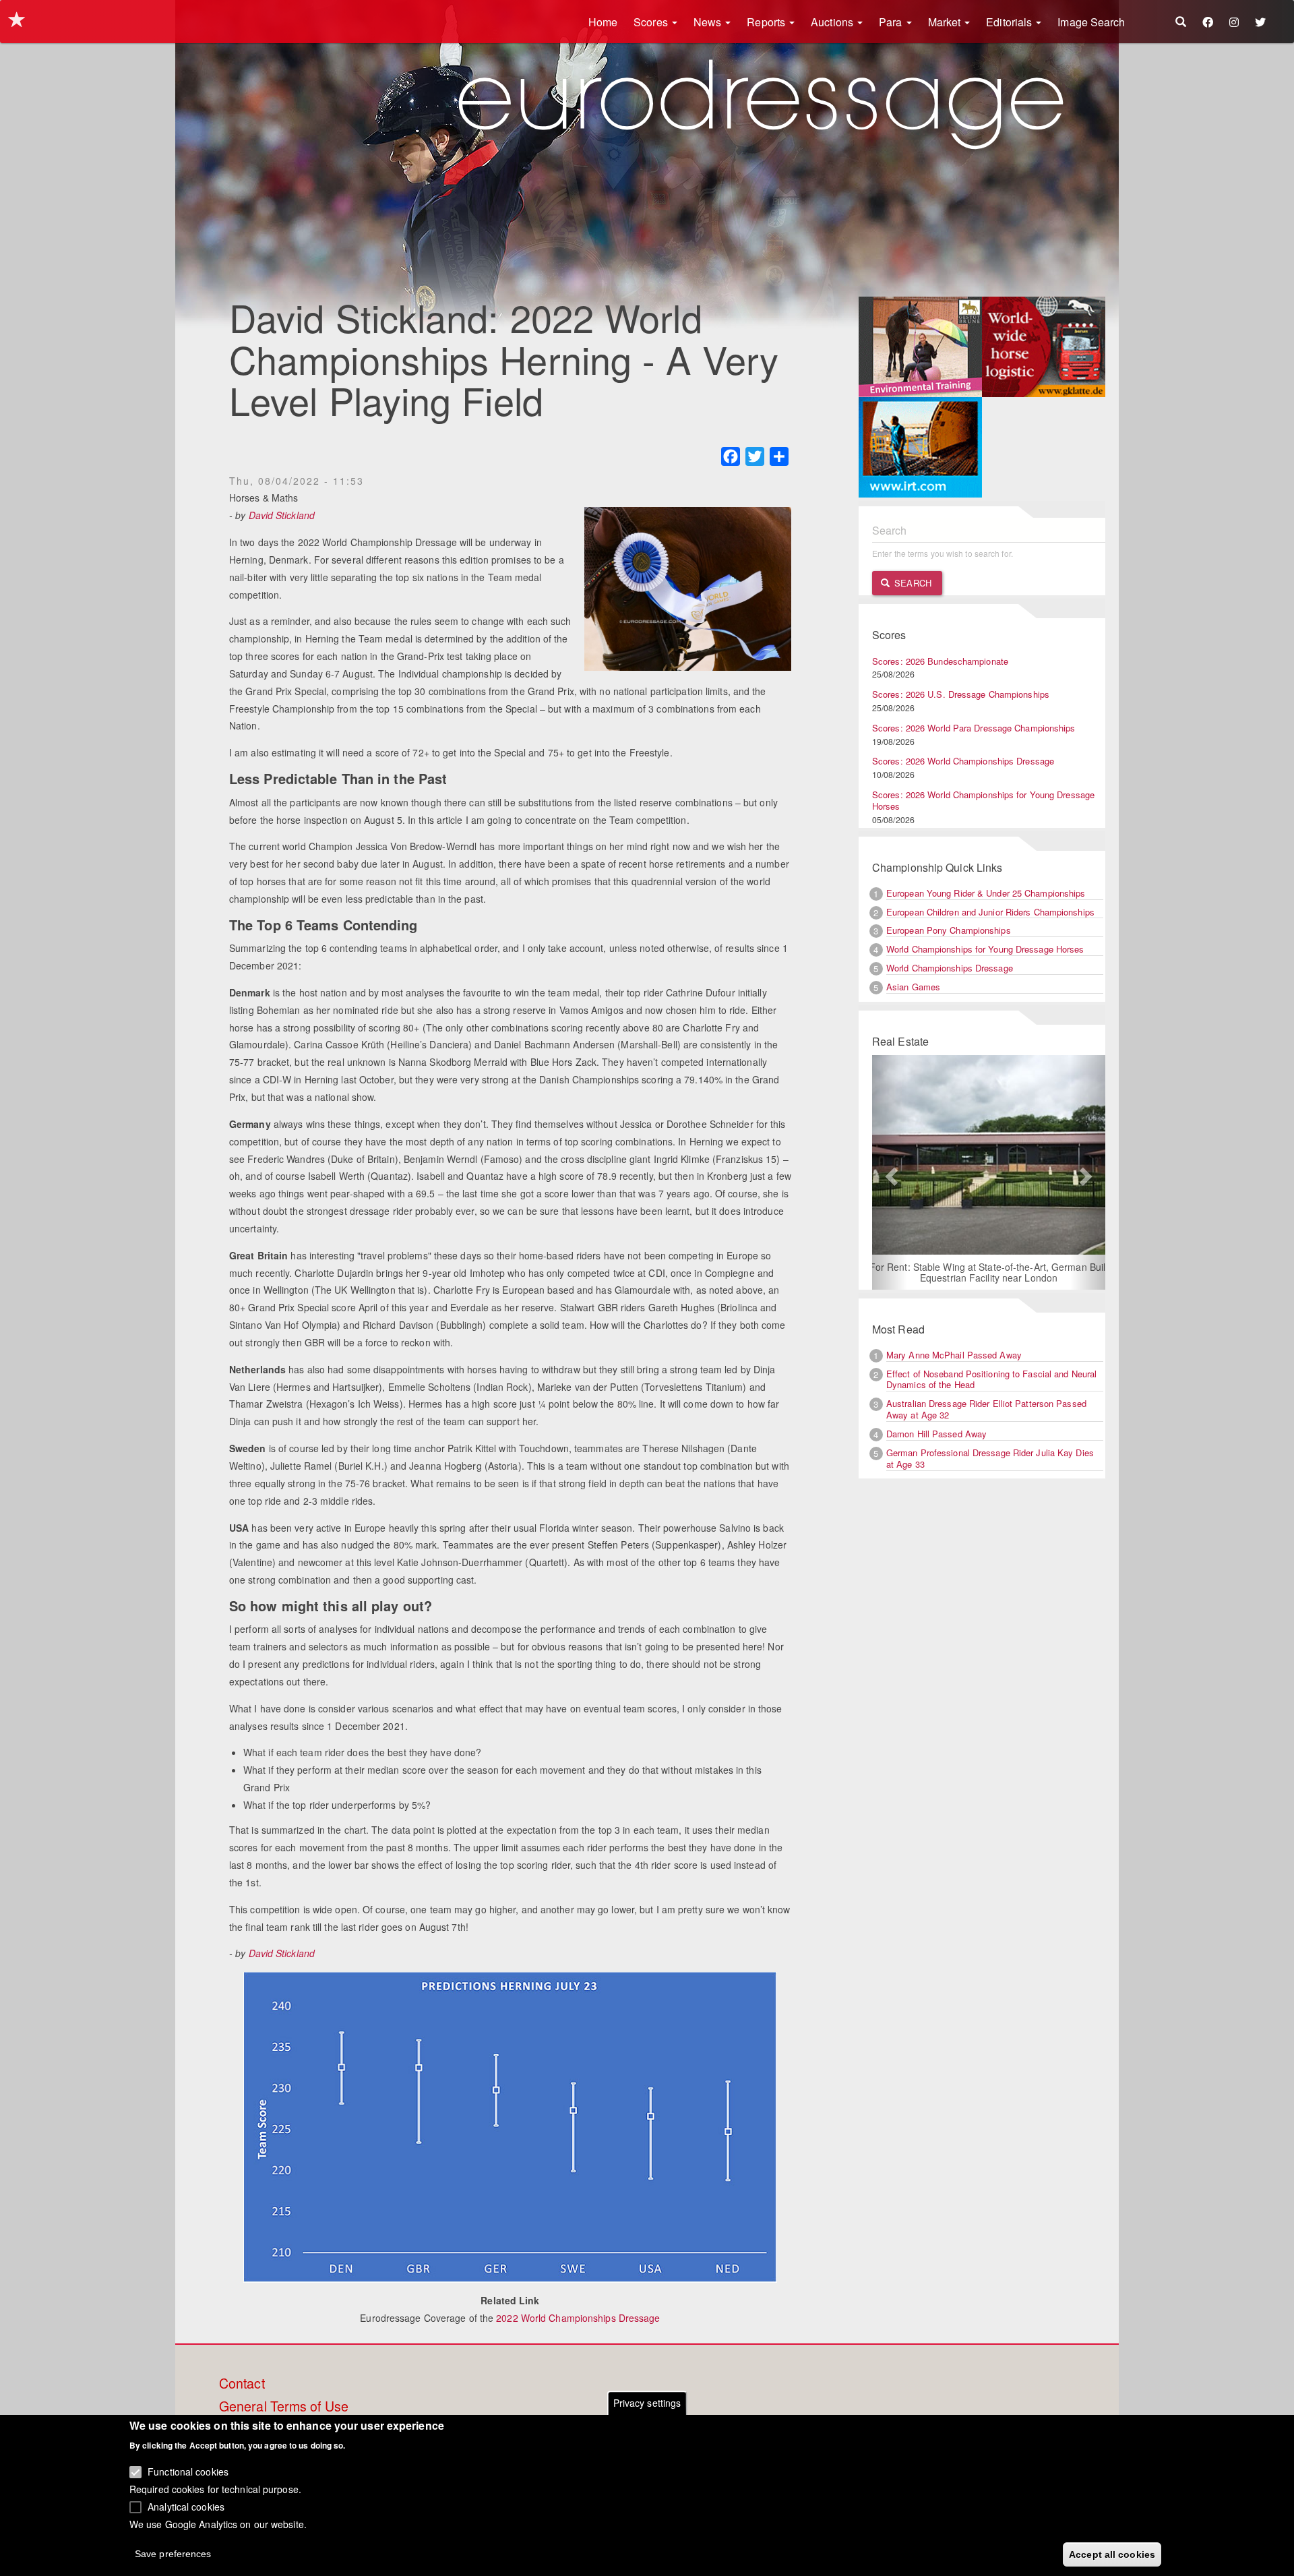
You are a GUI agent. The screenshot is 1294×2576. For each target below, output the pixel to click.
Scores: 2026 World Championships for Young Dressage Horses (983, 800)
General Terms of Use (284, 2407)
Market (946, 22)
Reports (767, 22)
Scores (652, 22)
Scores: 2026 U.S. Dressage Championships (961, 694)
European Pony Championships (949, 930)
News (709, 22)
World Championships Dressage (950, 968)
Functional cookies (188, 2472)
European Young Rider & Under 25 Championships (986, 893)
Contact (242, 2384)
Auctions (833, 22)
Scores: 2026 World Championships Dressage (963, 761)
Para (892, 22)
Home (603, 22)
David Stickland (282, 515)
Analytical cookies (186, 2506)
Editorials (1010, 22)
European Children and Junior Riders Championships (990, 912)
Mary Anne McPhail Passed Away (954, 1355)
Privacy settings (647, 2403)
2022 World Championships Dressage (578, 2318)
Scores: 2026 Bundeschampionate (940, 661)
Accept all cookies (1112, 2554)
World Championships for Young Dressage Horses (985, 949)
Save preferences (173, 2553)
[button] (890, 1172)
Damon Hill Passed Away (936, 1434)
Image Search (1091, 22)
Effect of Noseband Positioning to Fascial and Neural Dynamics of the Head (991, 1379)
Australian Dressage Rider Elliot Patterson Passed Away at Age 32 (986, 1409)
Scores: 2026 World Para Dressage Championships (974, 728)
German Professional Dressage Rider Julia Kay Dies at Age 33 (990, 1458)
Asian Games (913, 987)
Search (912, 583)
